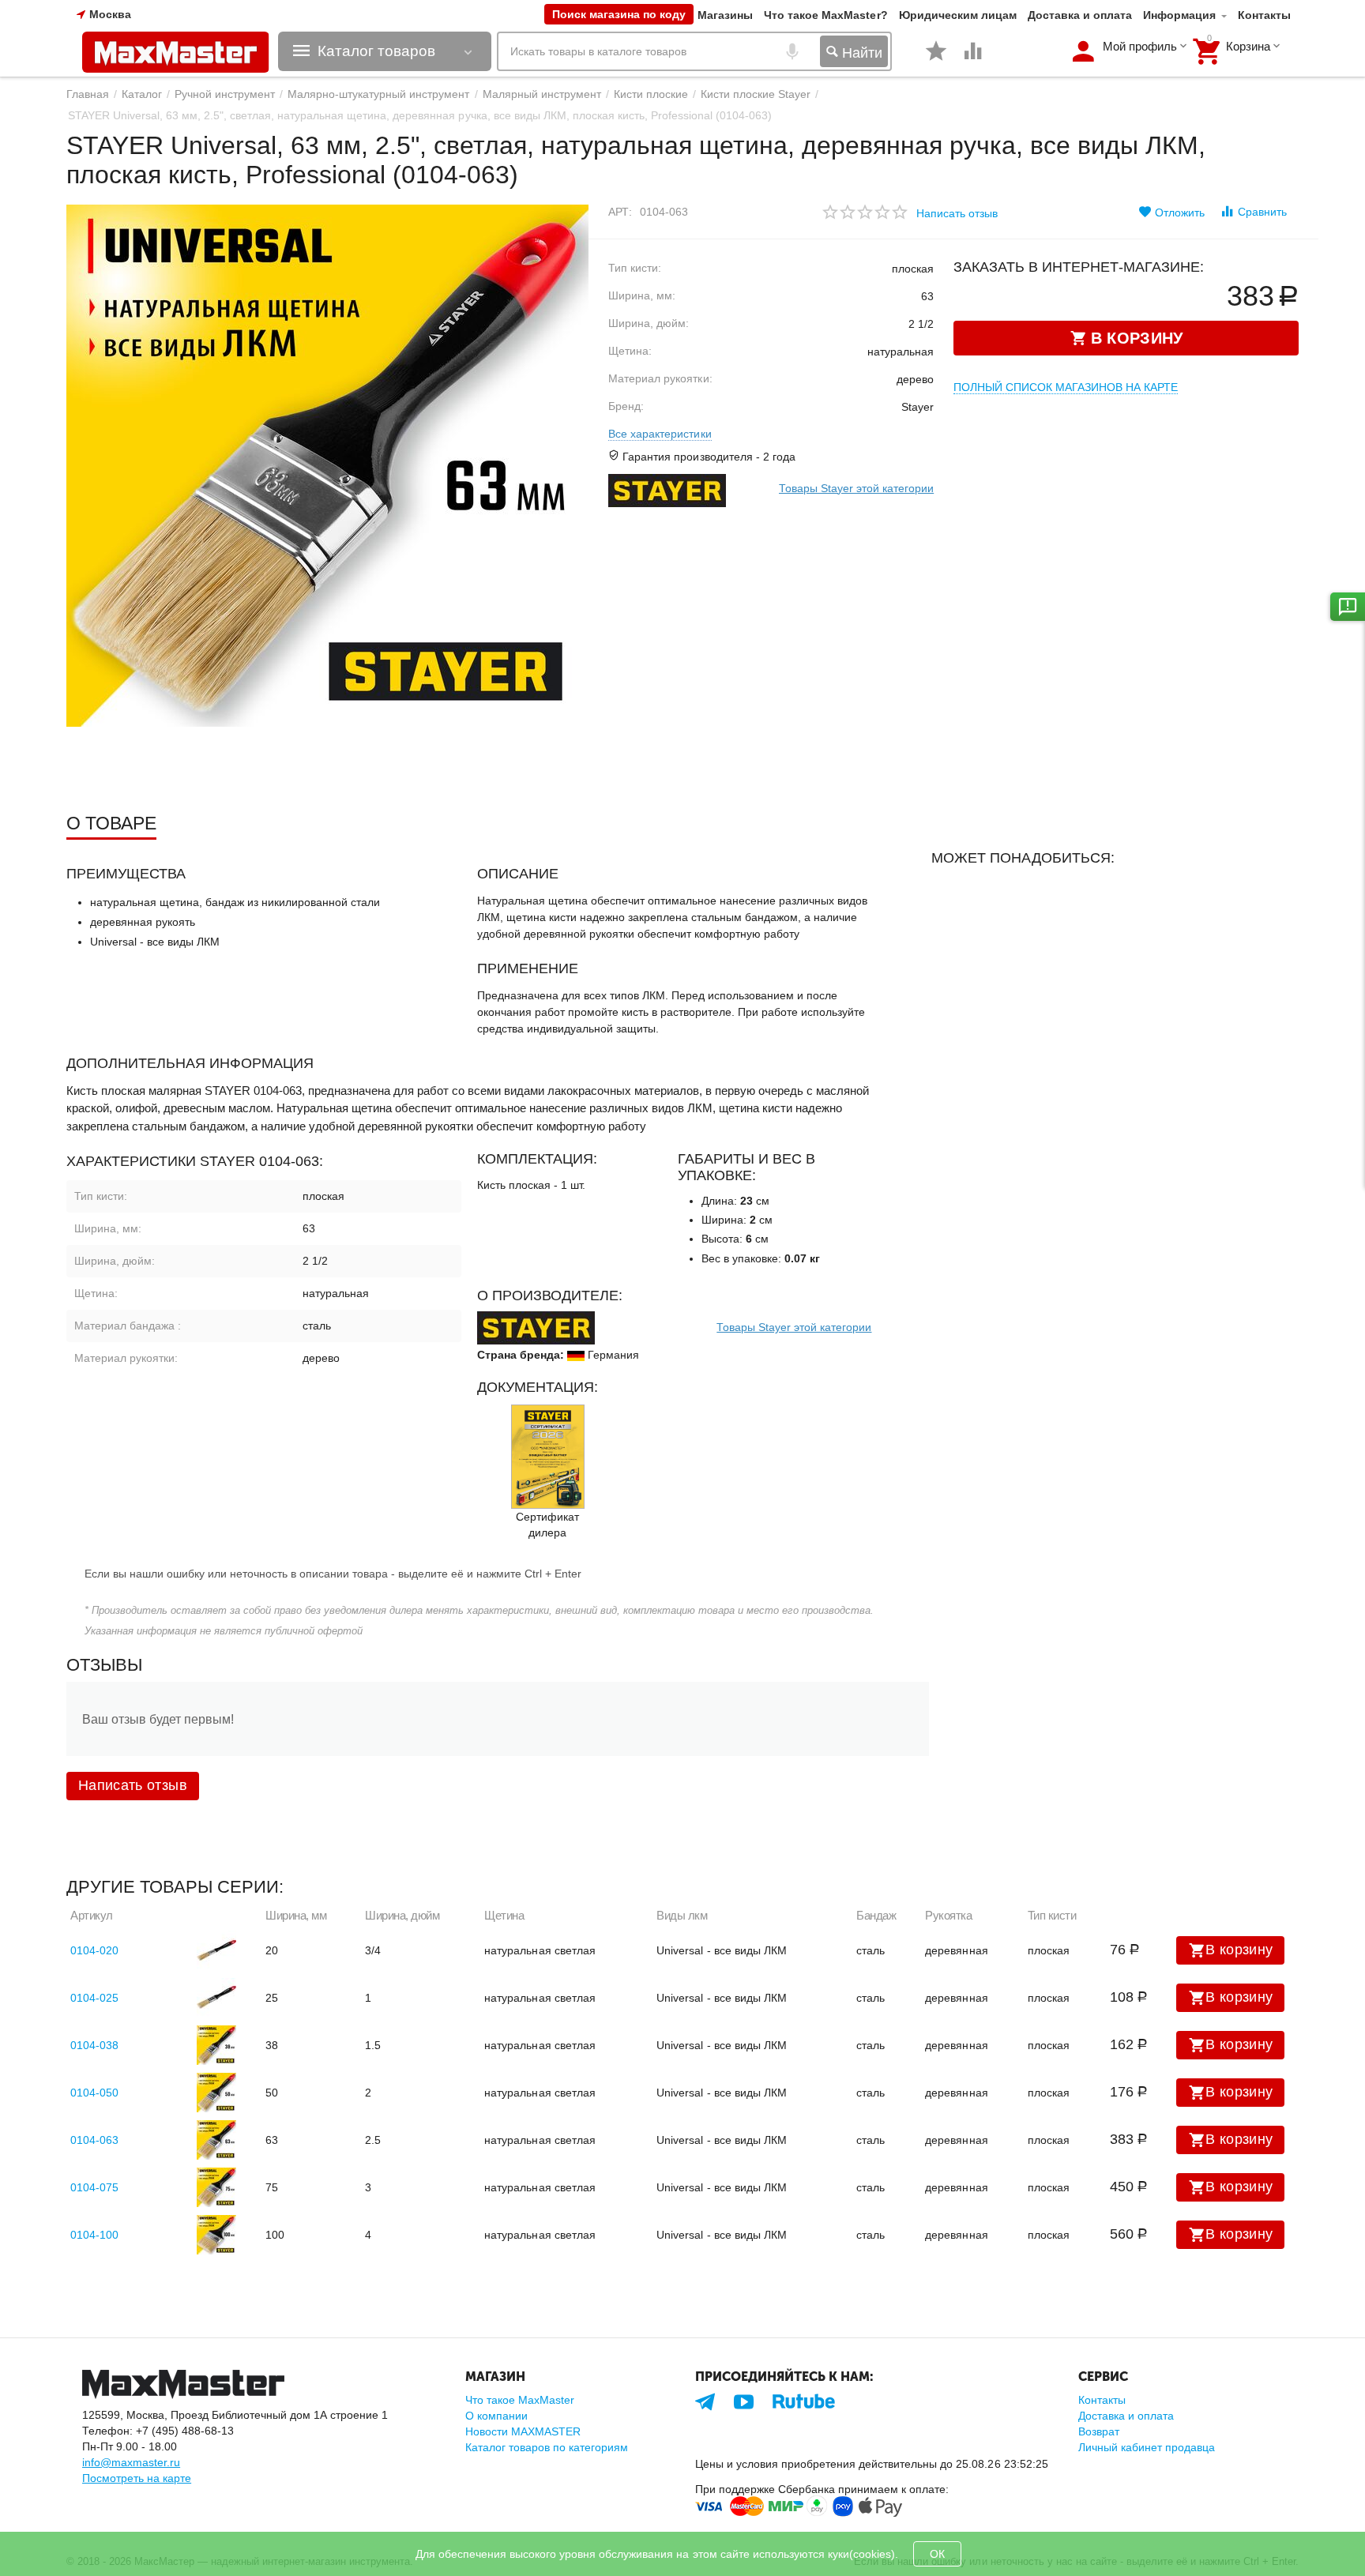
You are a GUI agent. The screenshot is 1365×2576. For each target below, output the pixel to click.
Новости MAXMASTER (523, 2431)
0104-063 (94, 2140)
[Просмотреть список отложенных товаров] (936, 59)
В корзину (1239, 1950)
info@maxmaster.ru (131, 2462)
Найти (860, 53)
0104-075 (94, 2187)
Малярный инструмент (542, 94)
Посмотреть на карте (137, 2478)
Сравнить (1262, 212)
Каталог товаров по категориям (547, 2447)
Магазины (725, 15)
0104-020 (94, 1950)
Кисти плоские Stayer (756, 94)
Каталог (142, 94)
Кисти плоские (651, 94)
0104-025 (94, 1998)
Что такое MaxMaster (520, 2400)
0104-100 (94, 2235)
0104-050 (94, 2093)
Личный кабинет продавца (1147, 2447)
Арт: (620, 212)
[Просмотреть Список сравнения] (973, 59)
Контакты (1264, 15)
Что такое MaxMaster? (825, 15)
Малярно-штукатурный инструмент (378, 94)
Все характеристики (660, 434)
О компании (496, 2416)
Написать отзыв (957, 213)
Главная (88, 94)
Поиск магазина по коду (619, 14)
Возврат (1099, 2431)
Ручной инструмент (225, 94)
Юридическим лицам (958, 15)
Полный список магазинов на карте (1066, 387)
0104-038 (94, 2045)
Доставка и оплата (1080, 15)
